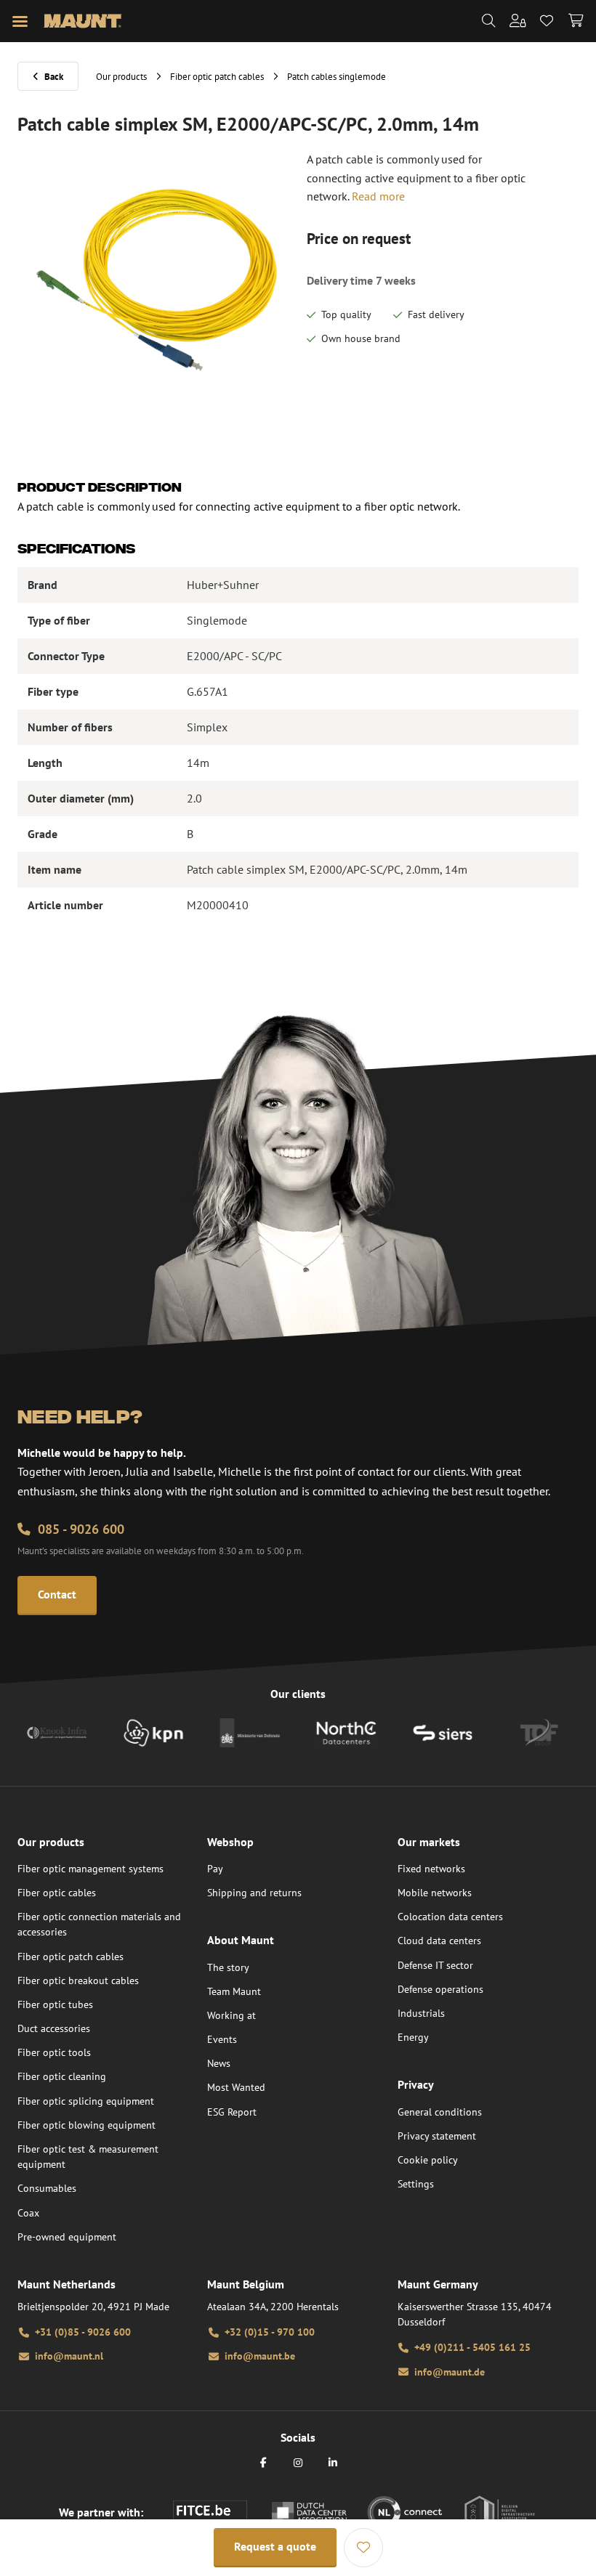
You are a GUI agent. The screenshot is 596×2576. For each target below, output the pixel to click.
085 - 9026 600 (81, 1529)
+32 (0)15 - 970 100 (270, 2332)
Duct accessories (54, 2028)
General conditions (440, 2112)
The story (228, 1967)
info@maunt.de (450, 2372)
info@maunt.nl (69, 2356)
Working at (231, 2015)
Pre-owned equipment (67, 2237)
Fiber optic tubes (55, 2004)
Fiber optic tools (54, 2052)
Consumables (47, 2188)
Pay (215, 1869)
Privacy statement (437, 2136)
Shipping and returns (254, 1893)
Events (222, 2039)
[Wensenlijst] (363, 2548)
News (219, 2063)
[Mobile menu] (20, 21)
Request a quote (275, 2546)
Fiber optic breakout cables (78, 1980)
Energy (413, 2037)
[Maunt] (82, 21)
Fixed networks (431, 1869)
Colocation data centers (450, 1917)
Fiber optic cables (57, 1893)
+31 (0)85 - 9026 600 (83, 2332)
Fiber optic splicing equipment (86, 2101)
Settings (416, 2184)
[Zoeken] (488, 21)
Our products (121, 77)
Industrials (421, 2013)
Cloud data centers (439, 1941)
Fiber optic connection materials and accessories (99, 1924)
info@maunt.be (260, 2356)
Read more (378, 196)
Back (54, 77)
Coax (28, 2213)
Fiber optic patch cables (217, 77)
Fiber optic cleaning (62, 2076)
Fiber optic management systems (90, 1869)
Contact (57, 1594)
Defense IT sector (435, 1965)
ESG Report (232, 2112)
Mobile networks (435, 1893)
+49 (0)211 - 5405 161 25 (472, 2347)
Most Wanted (236, 2087)
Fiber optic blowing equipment (86, 2125)
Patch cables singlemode (337, 77)
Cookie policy (428, 2160)
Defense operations (440, 1989)
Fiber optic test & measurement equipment (88, 2157)
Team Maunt (234, 1991)
